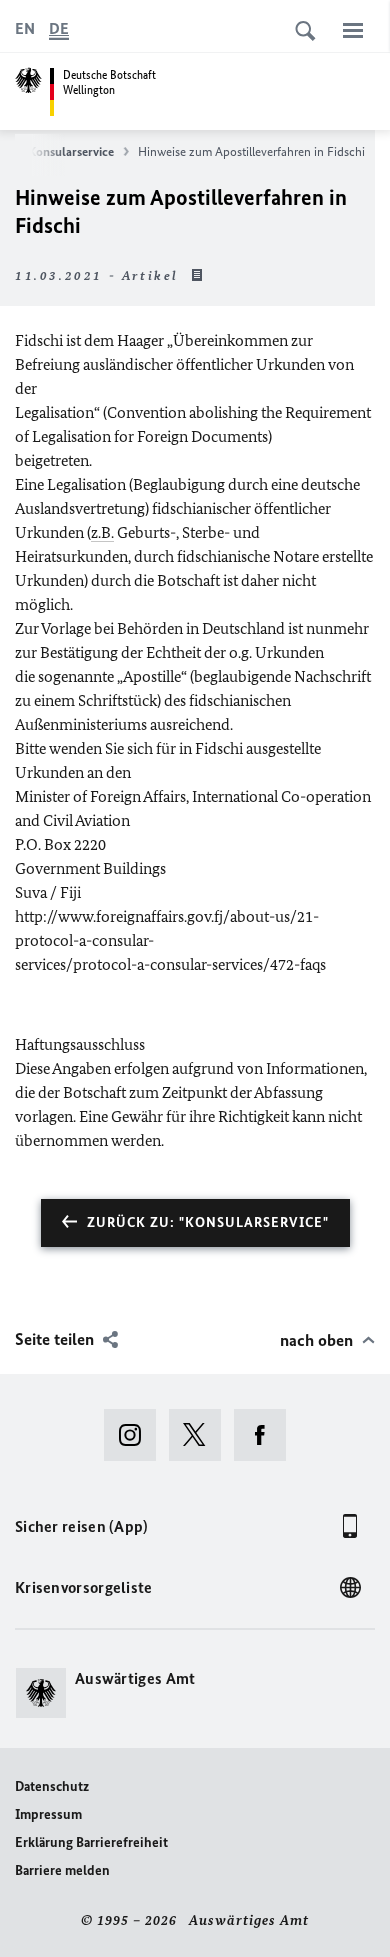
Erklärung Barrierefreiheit (91, 1842)
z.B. (102, 532)
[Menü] (353, 30)
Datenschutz (52, 1786)
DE (59, 28)
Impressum (48, 1814)
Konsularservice (71, 151)
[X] (201, 1435)
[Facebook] (266, 1435)
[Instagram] (136, 1435)
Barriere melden (62, 1870)
